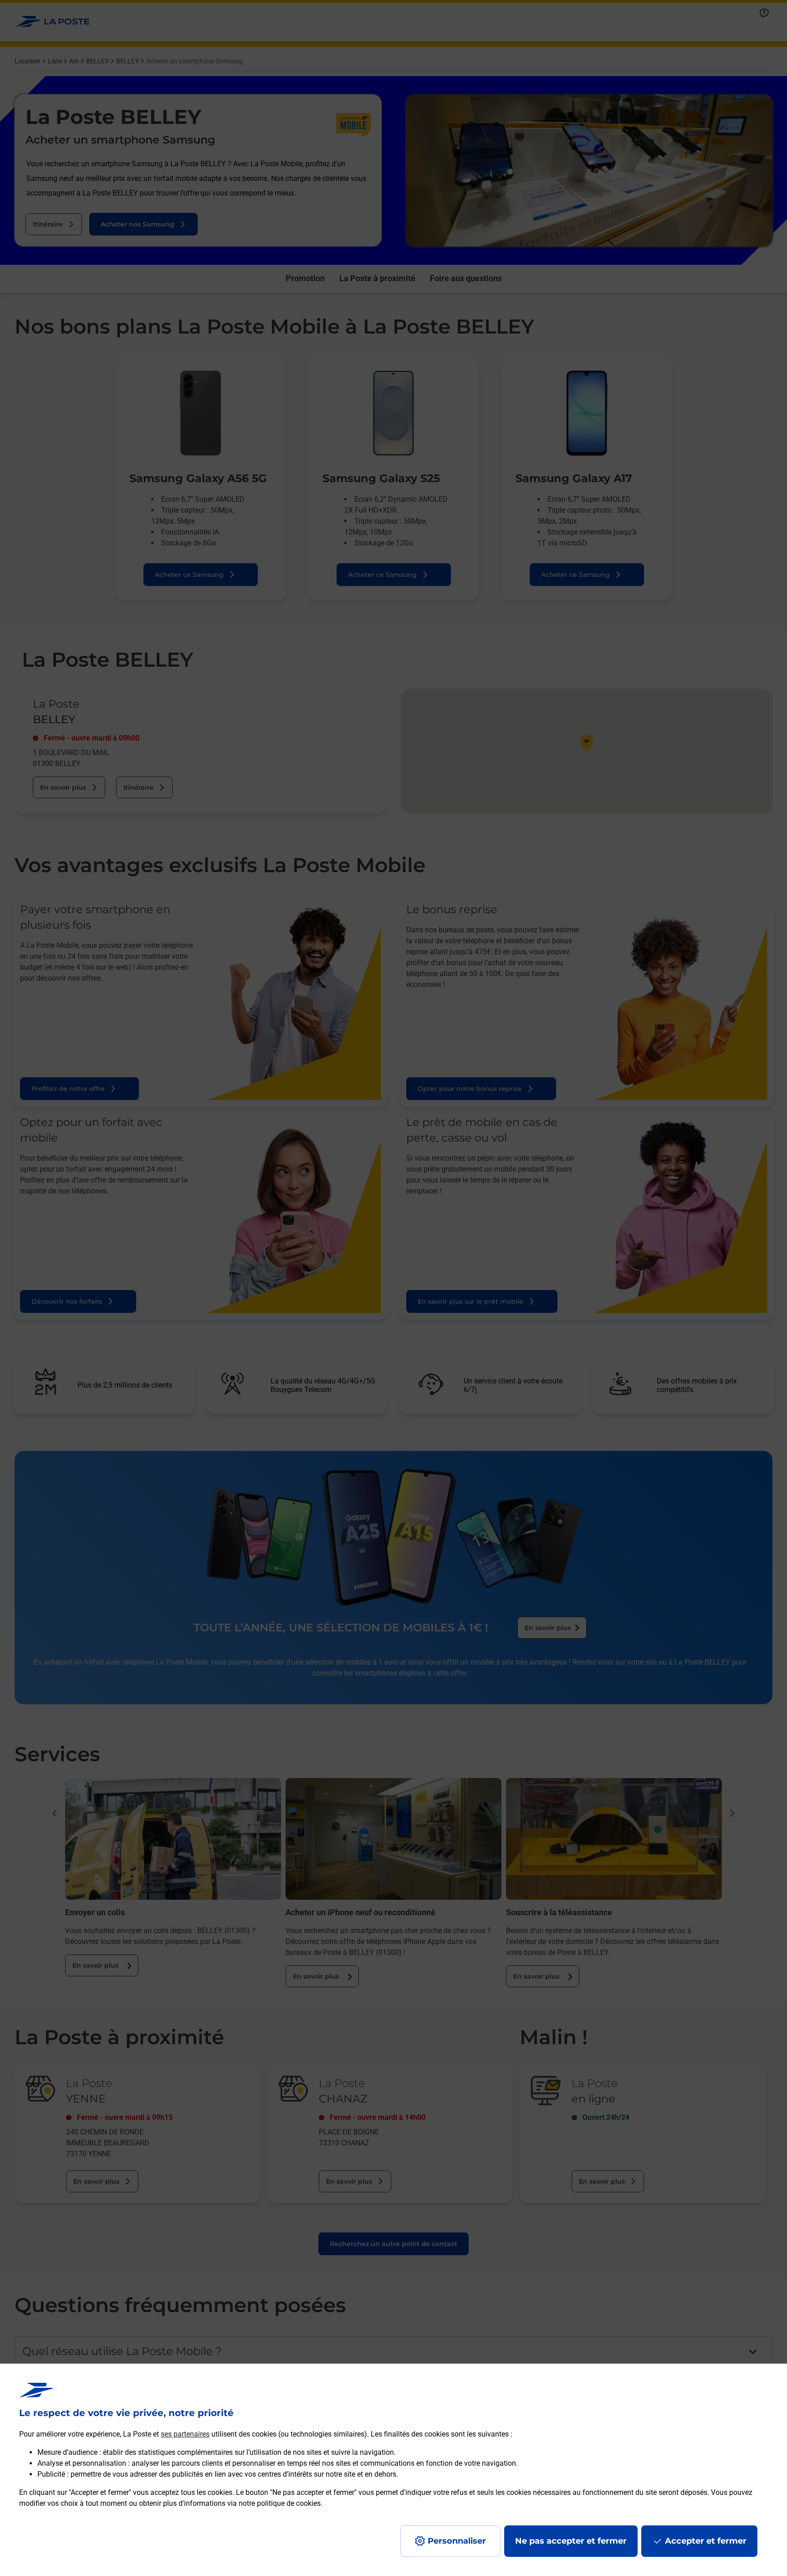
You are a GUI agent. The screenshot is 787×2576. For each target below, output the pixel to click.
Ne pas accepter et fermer (571, 2541)
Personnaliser (457, 2541)
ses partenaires (185, 2434)
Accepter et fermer (706, 2541)
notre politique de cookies (280, 2503)
